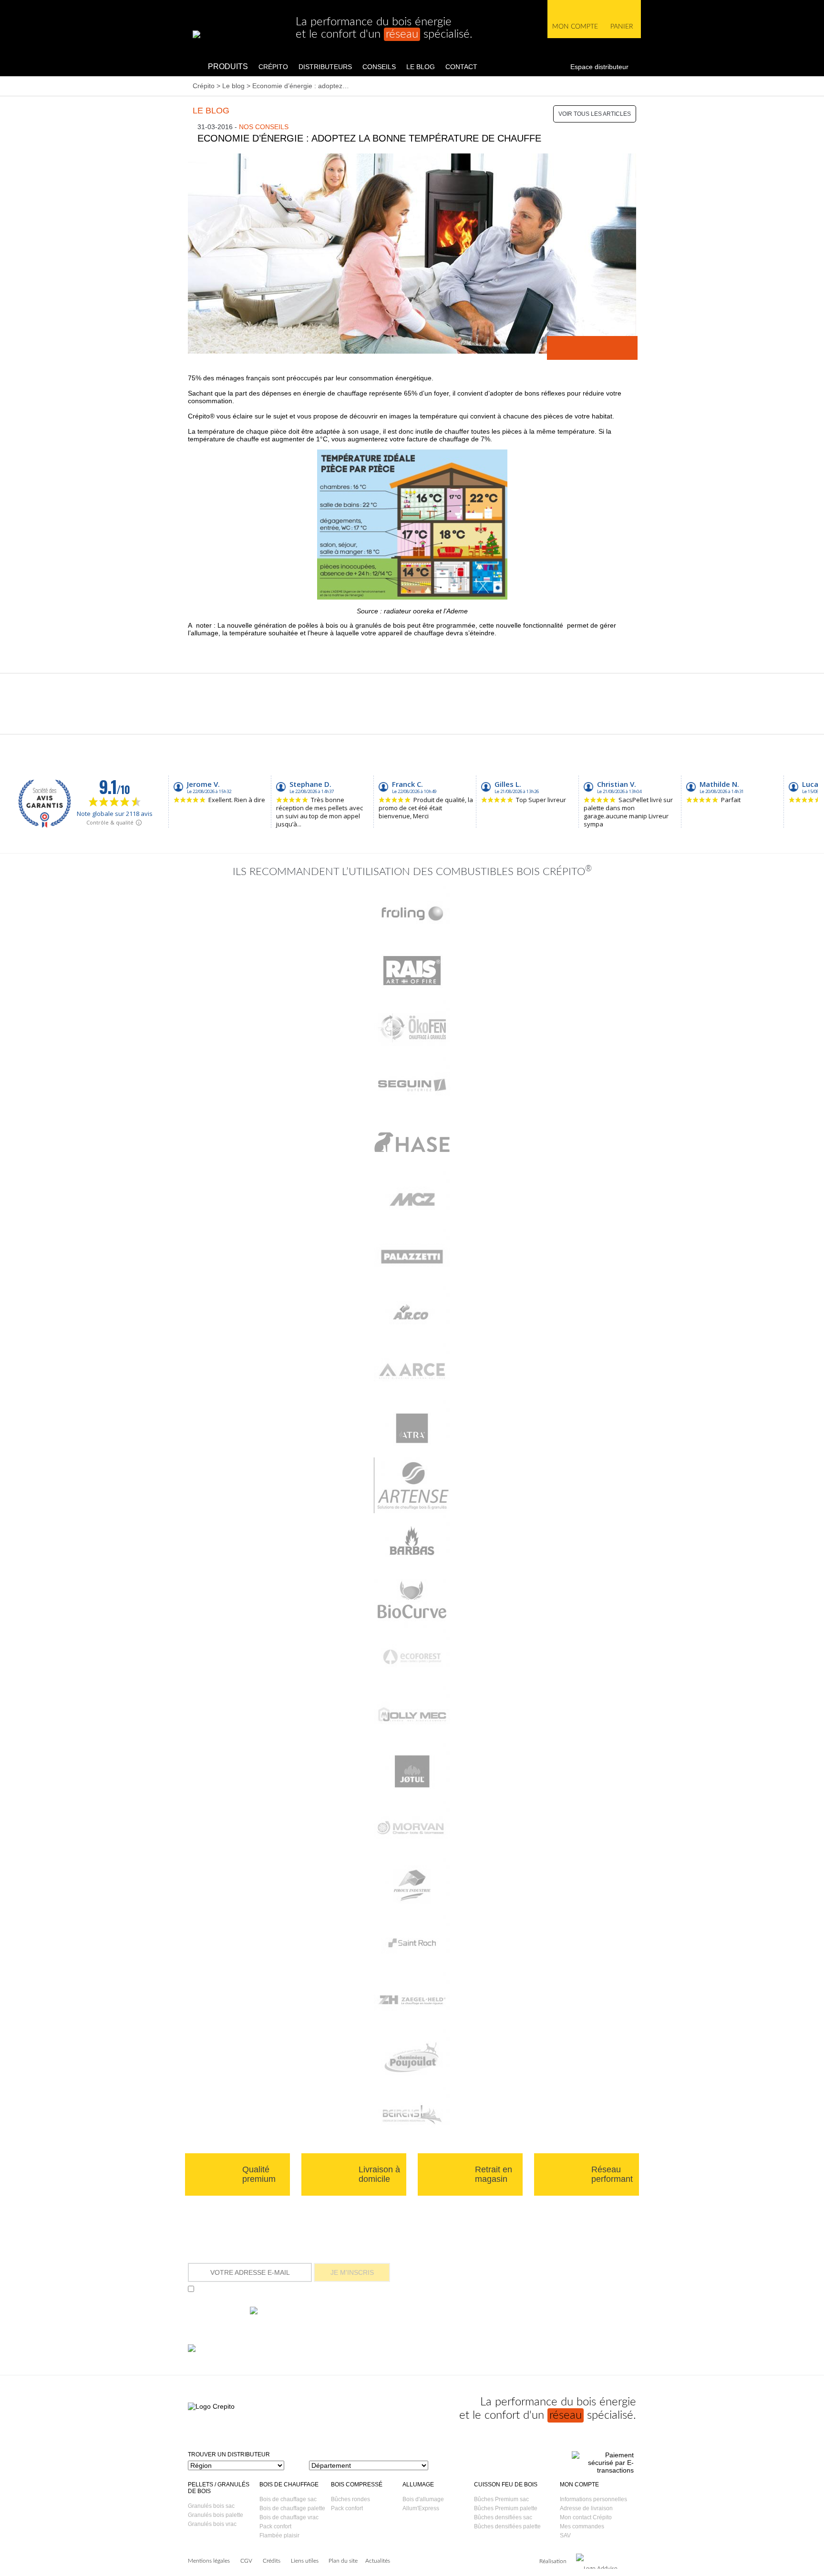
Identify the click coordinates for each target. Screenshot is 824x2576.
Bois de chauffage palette (292, 2508)
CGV (246, 2561)
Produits (228, 66)
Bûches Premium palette (506, 2508)
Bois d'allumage (423, 2499)
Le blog (421, 67)
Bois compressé (357, 2484)
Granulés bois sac (211, 2506)
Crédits (272, 2561)
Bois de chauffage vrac (289, 2517)
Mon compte (579, 2484)
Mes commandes (582, 2526)
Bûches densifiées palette (507, 2526)
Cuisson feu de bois (506, 2484)
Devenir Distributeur (536, 2274)
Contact (461, 67)
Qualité (259, 2174)
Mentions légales (209, 2561)
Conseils (379, 67)
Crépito (273, 67)
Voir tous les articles (595, 114)
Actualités (378, 2561)
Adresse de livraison (586, 2508)
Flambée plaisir (279, 2535)
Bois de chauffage (289, 2484)
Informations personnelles (593, 2499)
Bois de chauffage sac (288, 2499)
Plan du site (343, 2561)
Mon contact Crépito (586, 2517)
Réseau (612, 2174)
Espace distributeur (599, 67)
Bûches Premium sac (501, 2499)
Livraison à (379, 2174)
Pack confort (275, 2526)
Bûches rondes (350, 2499)
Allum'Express (421, 2508)
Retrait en (494, 2174)
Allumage (418, 2484)
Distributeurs (325, 67)
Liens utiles (305, 2561)
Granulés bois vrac (212, 2524)
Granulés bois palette (216, 2515)
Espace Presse (536, 2300)
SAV (565, 2535)
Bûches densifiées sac (503, 2517)
